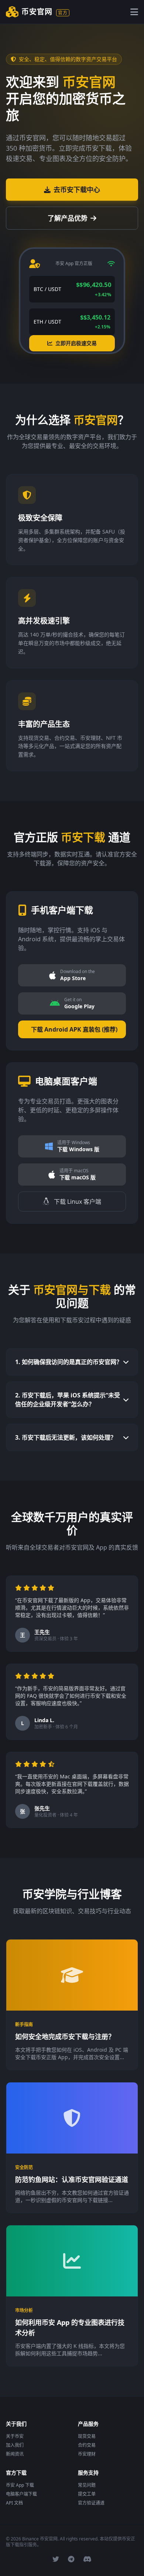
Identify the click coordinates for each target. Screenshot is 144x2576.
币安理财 (87, 2454)
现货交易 (87, 2436)
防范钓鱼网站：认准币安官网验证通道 (72, 2179)
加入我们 (15, 2445)
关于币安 (15, 2436)
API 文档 (14, 2503)
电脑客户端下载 (21, 2494)
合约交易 (87, 2445)
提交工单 (87, 2494)
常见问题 (87, 2485)
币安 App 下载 (20, 2485)
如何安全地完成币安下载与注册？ (65, 2037)
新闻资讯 (15, 2454)
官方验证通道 (91, 2503)
